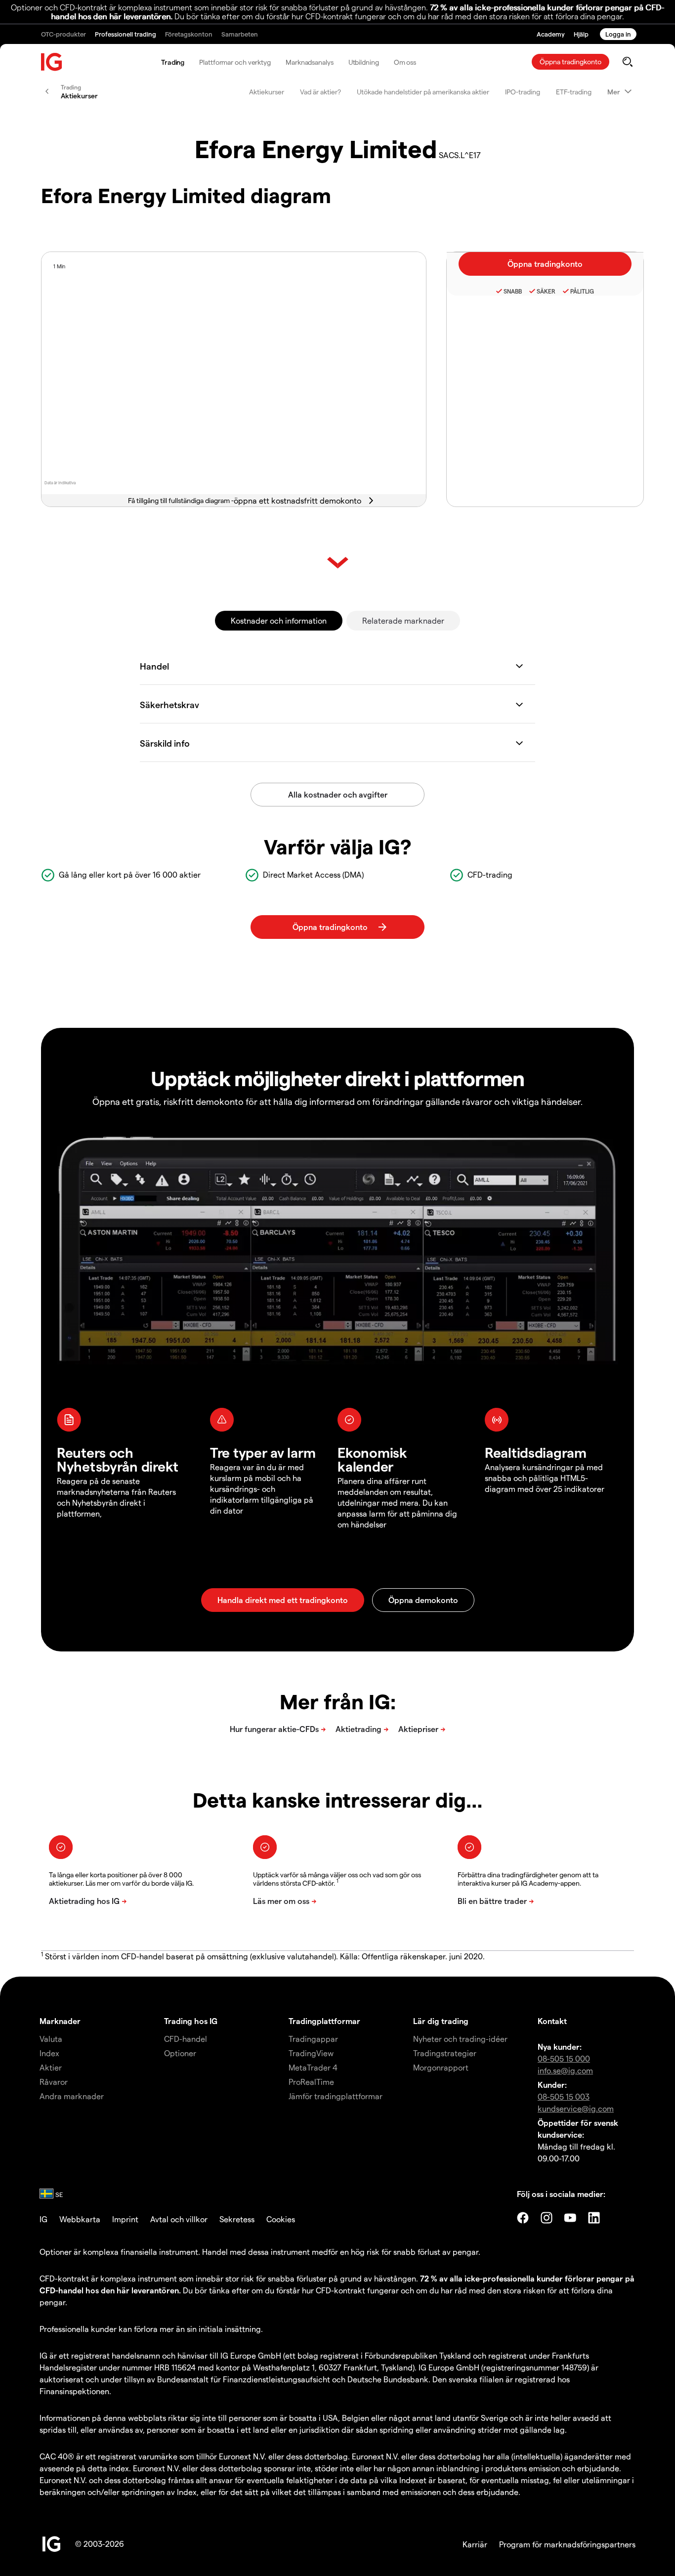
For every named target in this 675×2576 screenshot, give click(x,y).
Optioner (180, 2053)
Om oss (405, 62)
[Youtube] (570, 2218)
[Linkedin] (594, 2218)
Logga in (618, 34)
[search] (627, 62)
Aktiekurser (267, 92)
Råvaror (54, 2082)
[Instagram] (547, 2218)
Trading (173, 62)
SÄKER (546, 291)
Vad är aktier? (320, 92)
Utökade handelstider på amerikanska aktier (423, 92)
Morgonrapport (441, 2067)
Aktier (51, 2067)
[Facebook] (523, 2218)
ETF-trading (574, 92)
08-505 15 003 (564, 2096)
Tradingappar (313, 2039)
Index (49, 2053)
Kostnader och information (279, 620)
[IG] (52, 62)
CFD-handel (186, 2039)
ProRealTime (311, 2082)
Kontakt (552, 2021)
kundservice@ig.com (576, 2108)
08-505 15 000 (564, 2058)
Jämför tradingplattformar (336, 2096)
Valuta (51, 2039)
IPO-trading (523, 92)
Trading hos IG (191, 2021)
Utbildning (364, 62)
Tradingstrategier (445, 2053)
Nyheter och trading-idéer (460, 2039)
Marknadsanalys (310, 62)
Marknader (60, 2021)
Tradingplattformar (324, 2021)
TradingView (311, 2053)
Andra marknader (72, 2096)
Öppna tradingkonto (570, 62)
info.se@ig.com (565, 2070)
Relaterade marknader (403, 620)
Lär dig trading (441, 2021)
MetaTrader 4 (313, 2067)
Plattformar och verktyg (235, 62)
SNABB (513, 291)
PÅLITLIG (582, 291)
